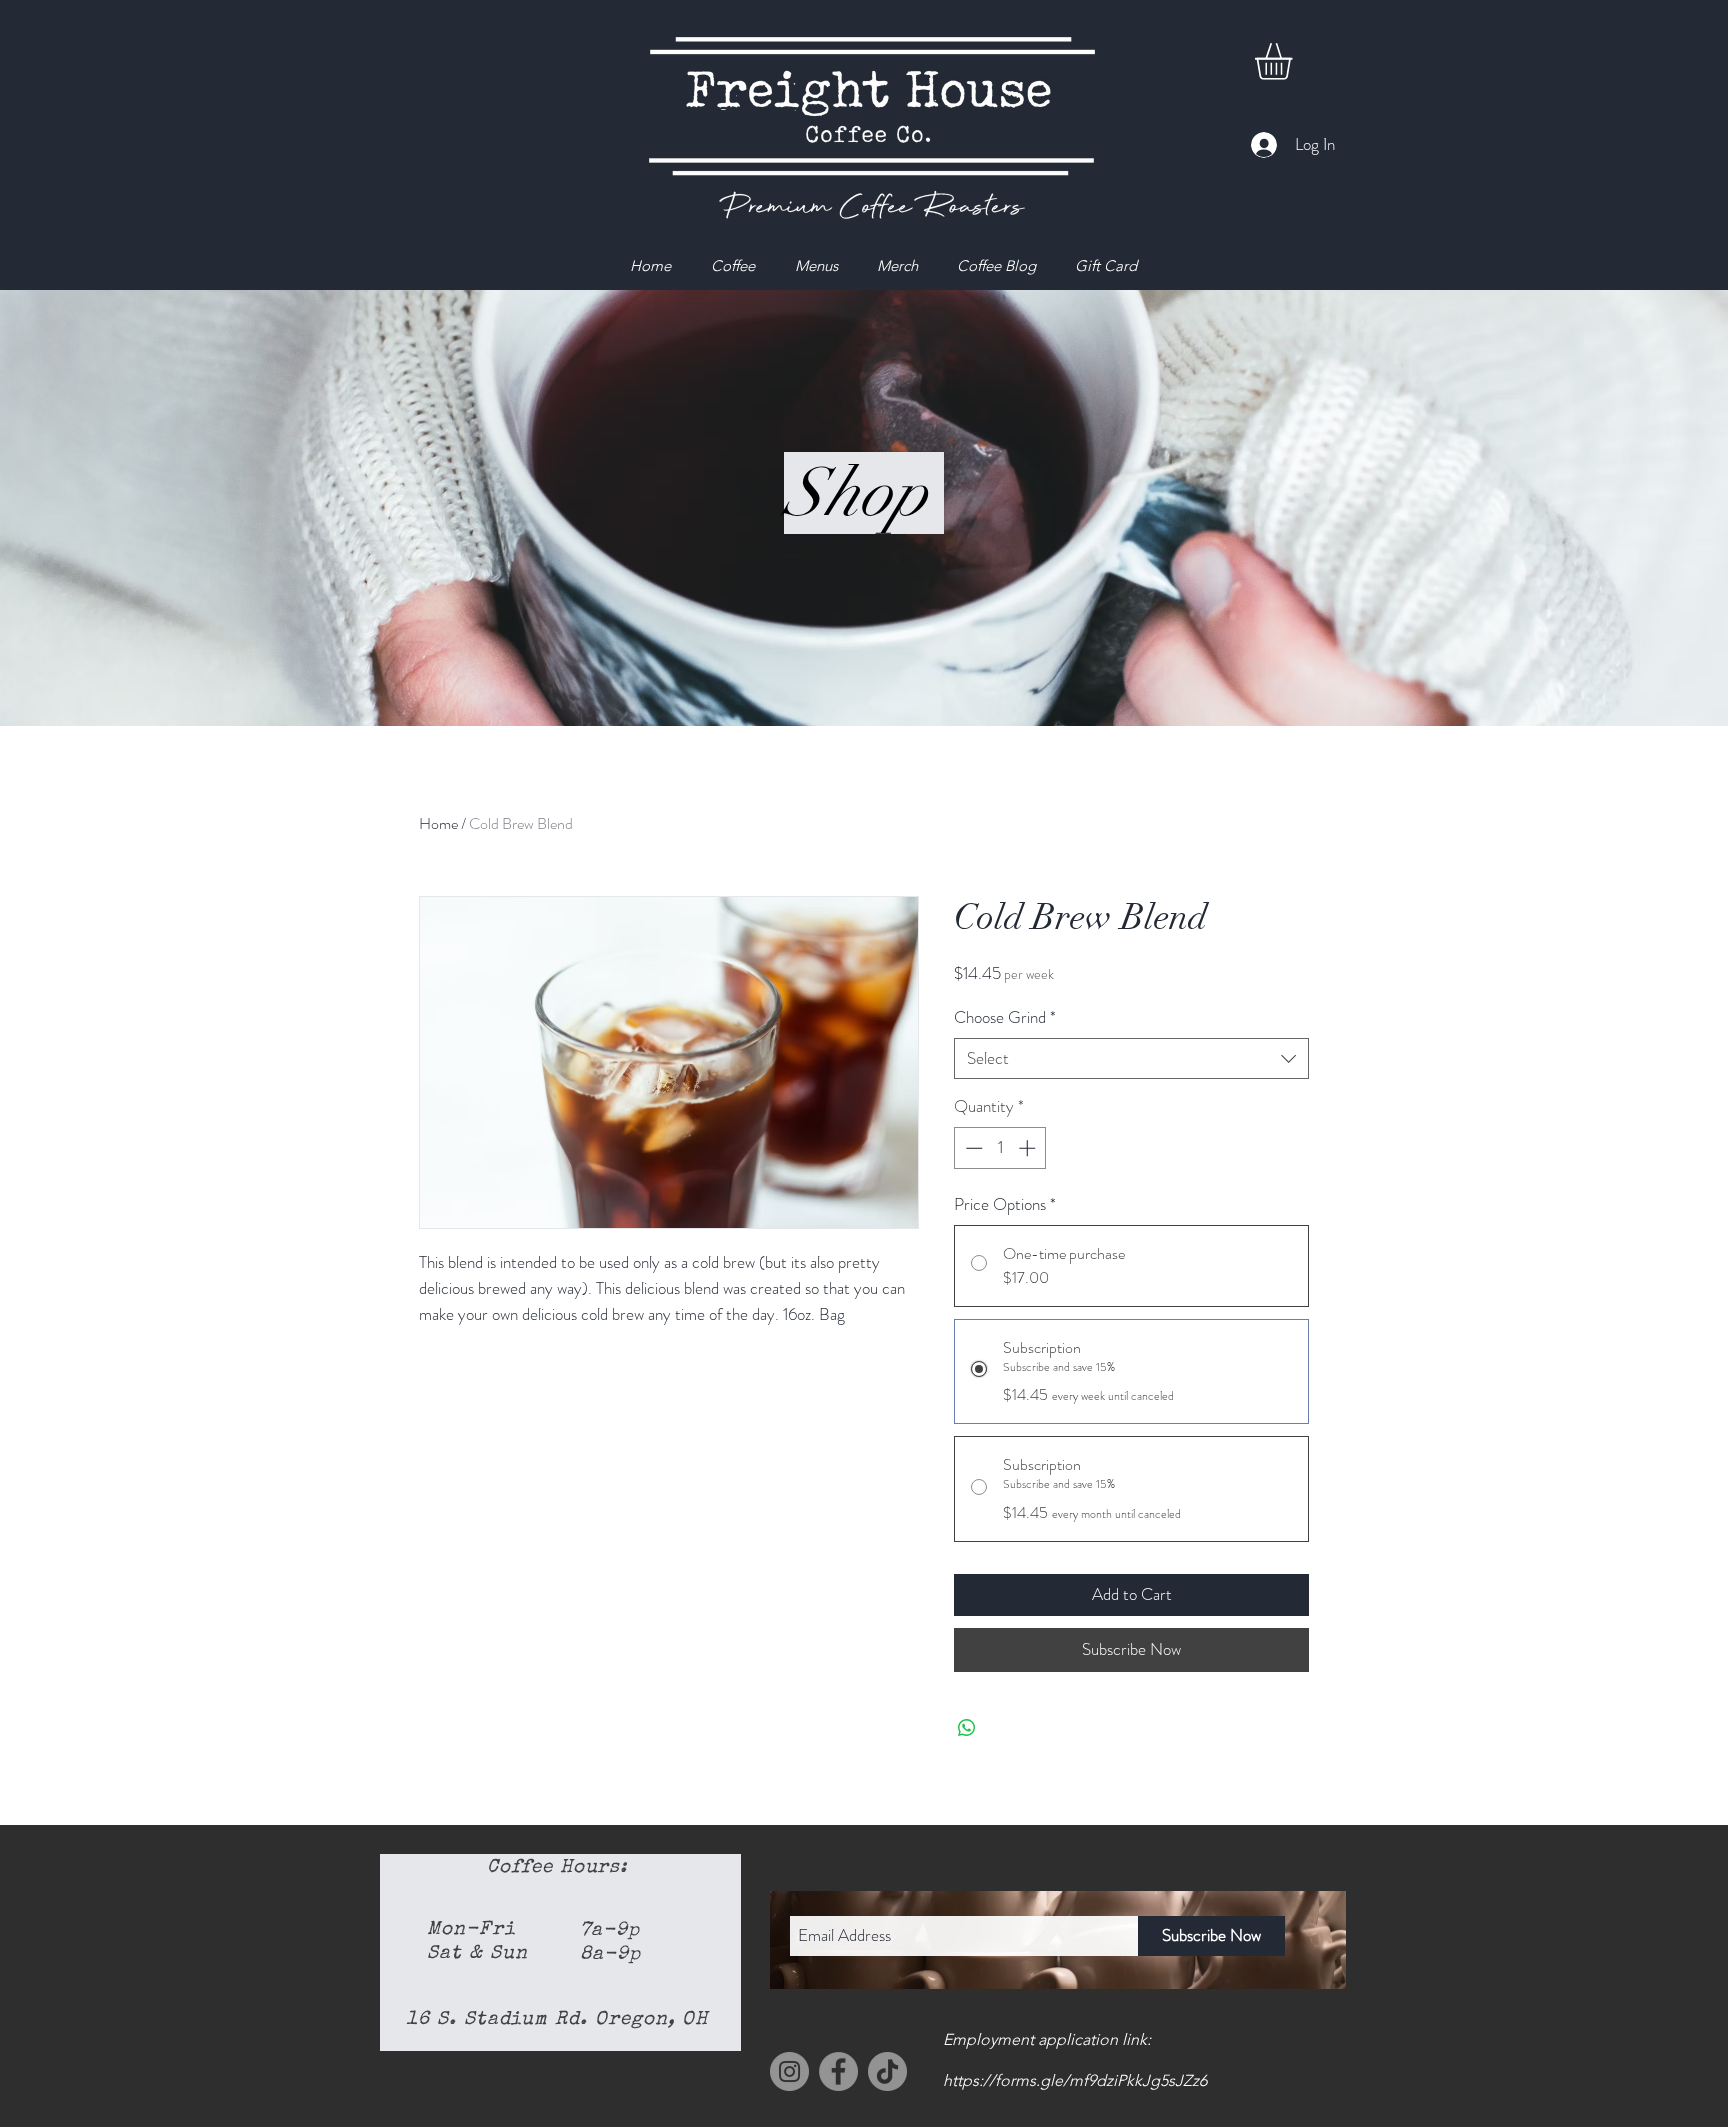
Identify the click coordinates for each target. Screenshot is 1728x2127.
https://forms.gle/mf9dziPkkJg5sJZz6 (1075, 2080)
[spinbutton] (1000, 1148)
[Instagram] (789, 2071)
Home (438, 823)
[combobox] (1131, 1059)
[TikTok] (887, 2071)
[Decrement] (972, 1148)
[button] (1295, 61)
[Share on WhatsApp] (967, 1728)
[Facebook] (838, 2071)
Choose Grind (1005, 1017)
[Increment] (1029, 1148)
